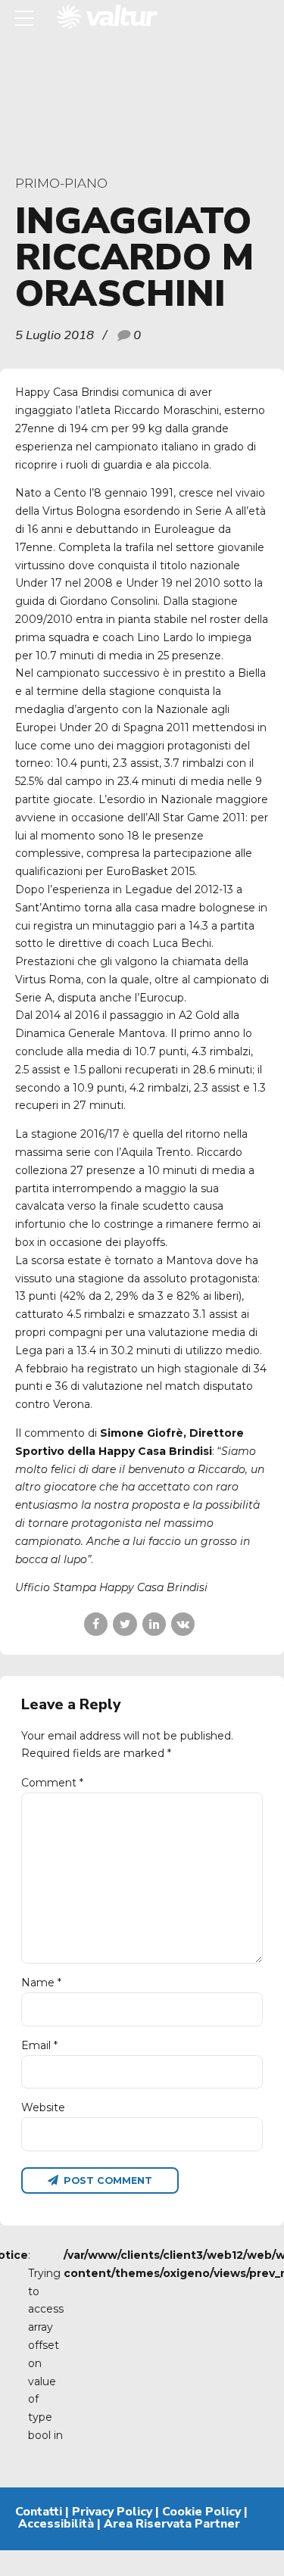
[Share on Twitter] (125, 1624)
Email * (39, 2045)
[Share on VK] (183, 1624)
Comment (52, 1783)
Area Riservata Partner (172, 2524)
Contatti (39, 2512)
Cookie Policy (201, 2512)
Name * (41, 1983)
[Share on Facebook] (96, 1624)
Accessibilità (56, 2524)
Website (43, 2107)
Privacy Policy (112, 2512)
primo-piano (61, 183)
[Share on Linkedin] (154, 1624)
